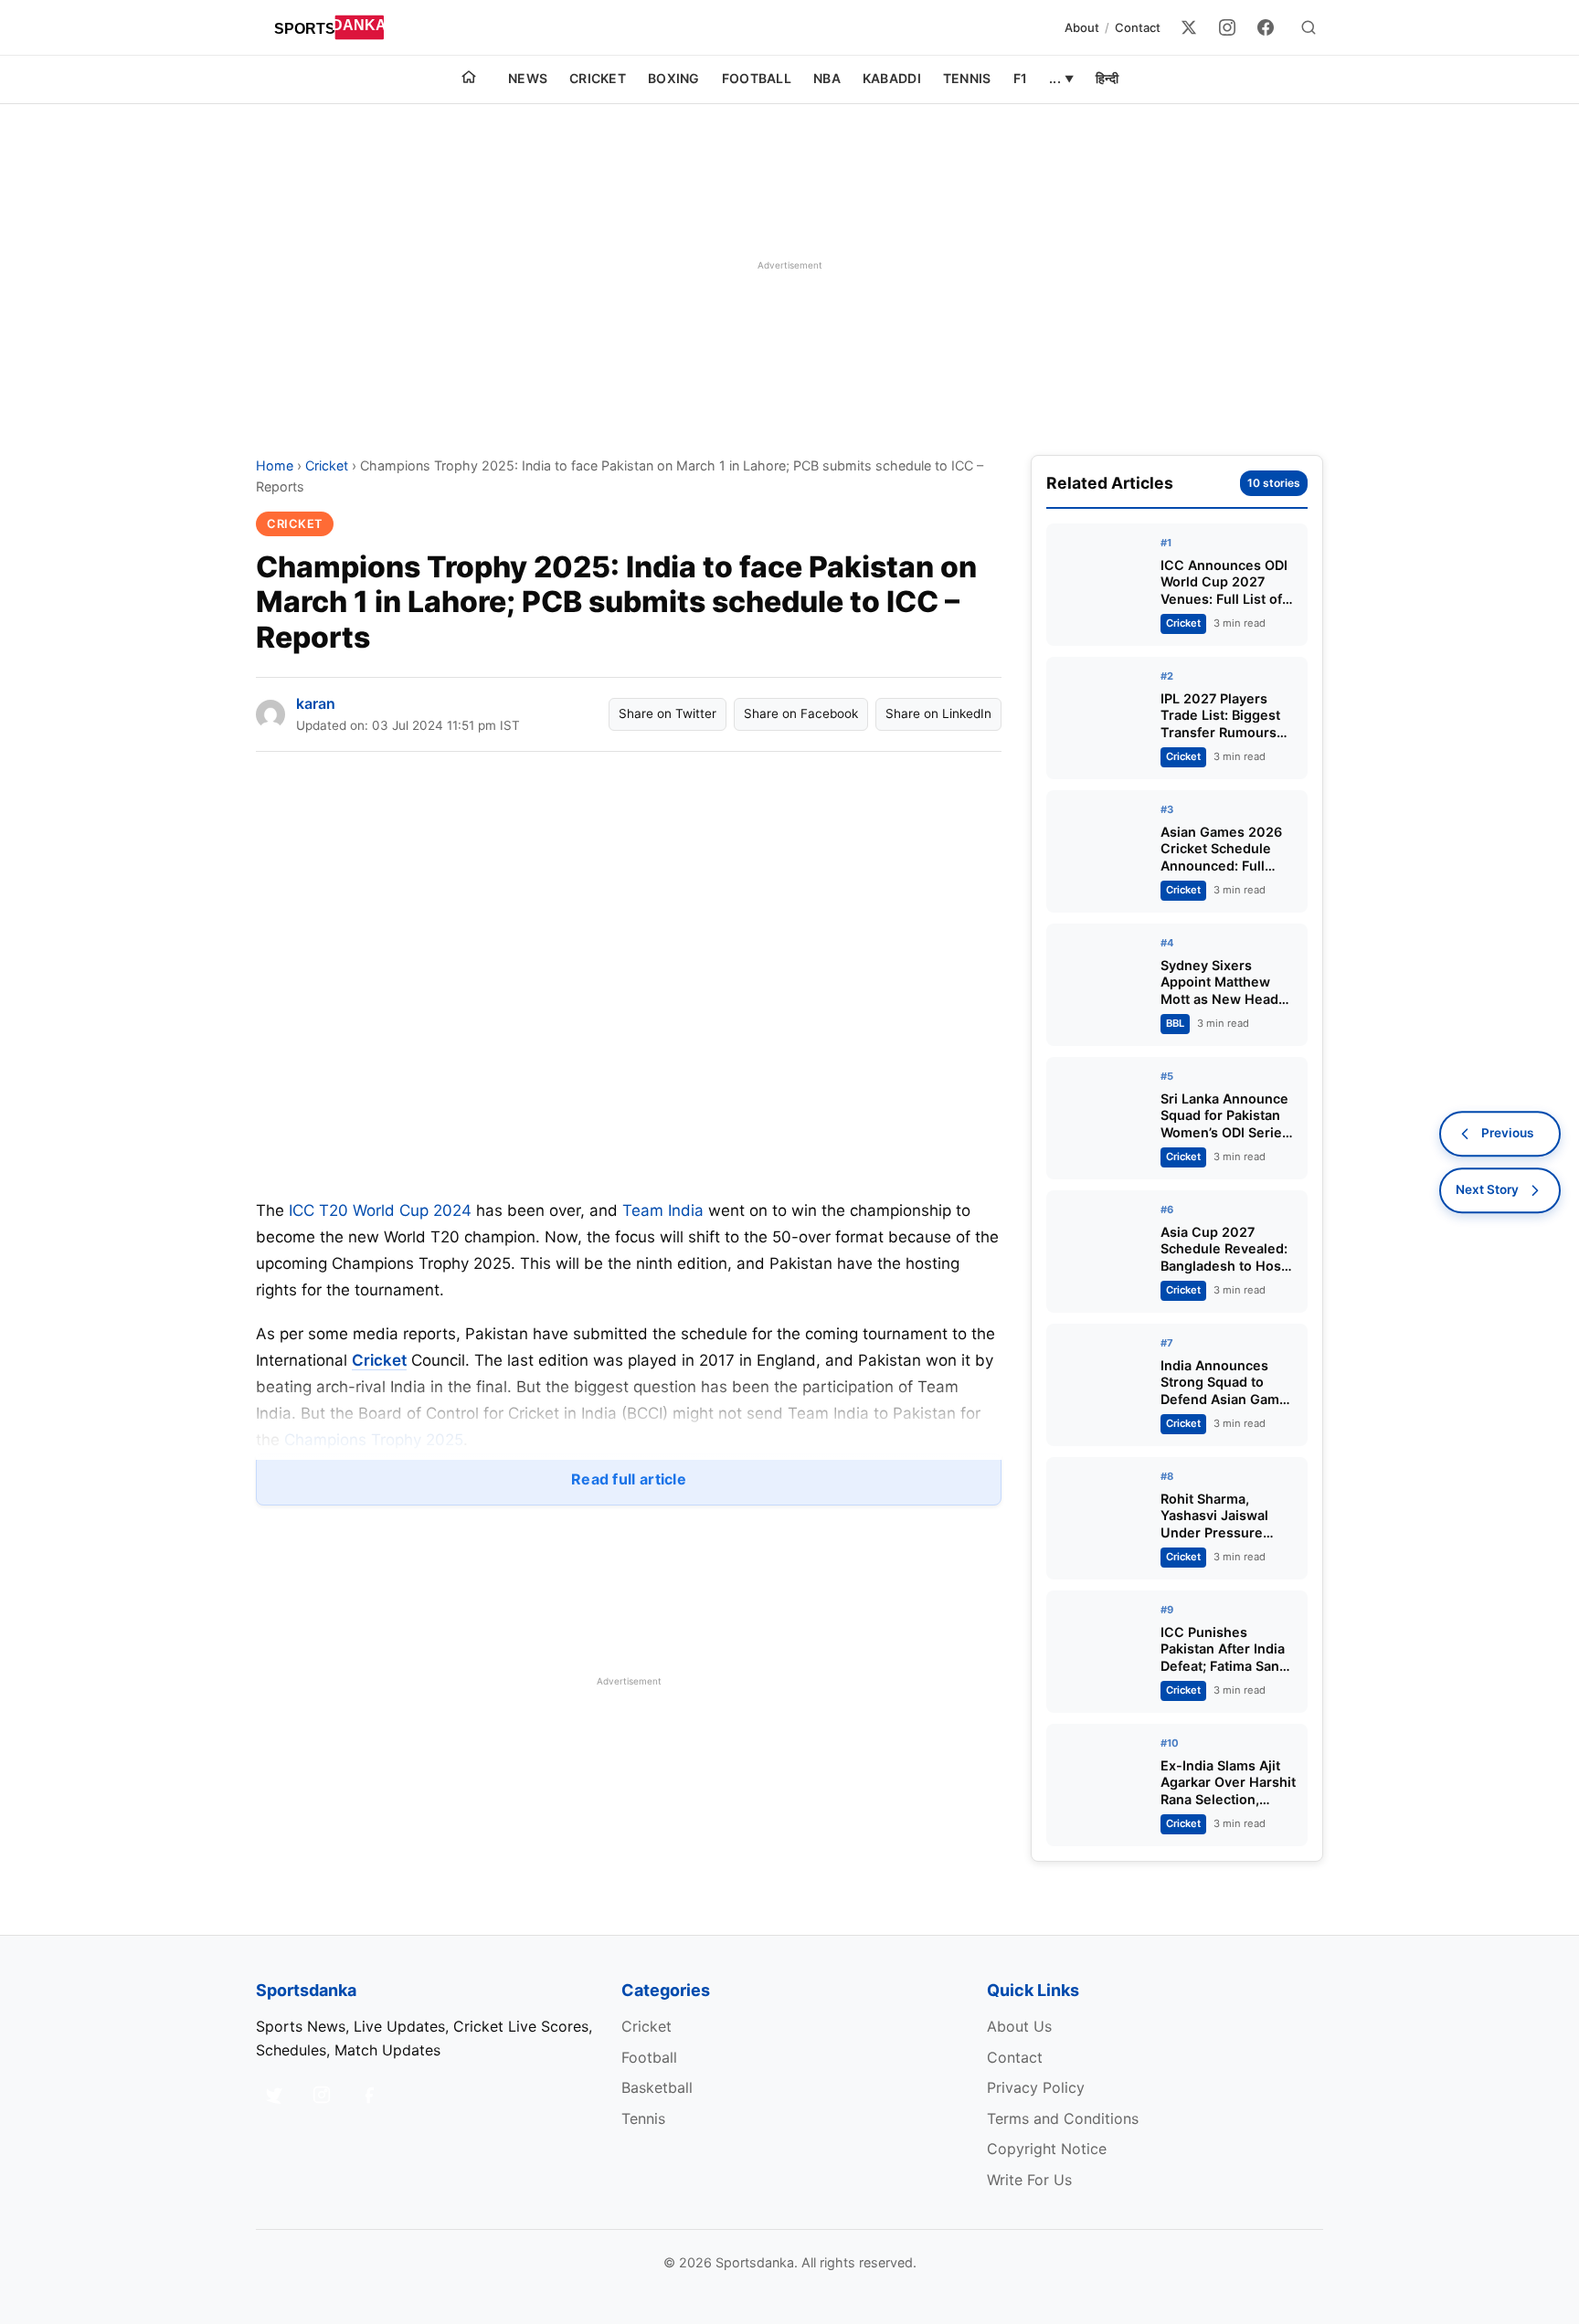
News (528, 78)
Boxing (674, 78)
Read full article (629, 1479)
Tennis (967, 78)
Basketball (657, 2087)
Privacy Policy (1036, 2087)
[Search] (1309, 27)
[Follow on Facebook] (369, 2095)
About (1082, 27)
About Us (1019, 2026)
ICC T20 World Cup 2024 (380, 1210)
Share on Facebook (801, 713)
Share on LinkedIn (938, 713)
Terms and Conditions (1063, 2118)
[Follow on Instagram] (322, 2095)
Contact (1138, 27)
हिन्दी (1107, 78)
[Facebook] (1266, 27)
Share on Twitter (668, 713)
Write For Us (1029, 2180)
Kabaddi (892, 78)
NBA (827, 78)
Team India (663, 1210)
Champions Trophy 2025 (374, 1440)
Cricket (598, 78)
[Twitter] (1189, 27)
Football (757, 78)
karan (316, 703)
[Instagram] (1227, 27)
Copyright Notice (1047, 2149)
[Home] (469, 79)
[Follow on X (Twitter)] (274, 2095)
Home (275, 465)
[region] (789, 265)
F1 (1021, 78)
